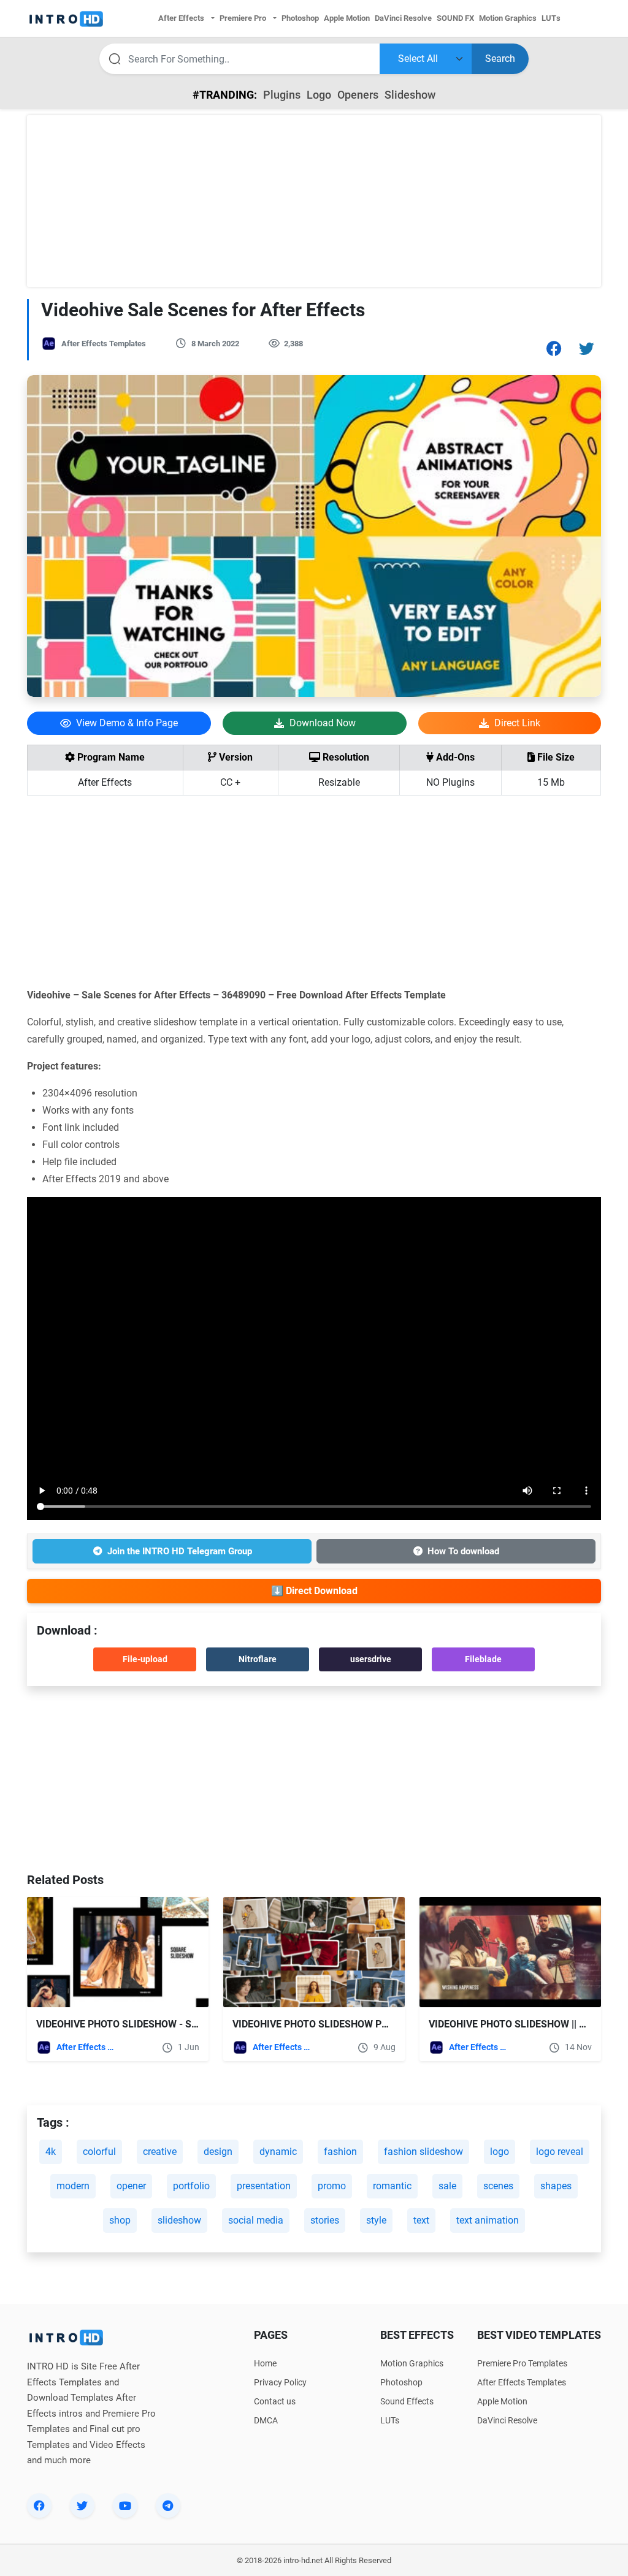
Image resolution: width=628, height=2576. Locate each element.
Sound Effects (407, 2401)
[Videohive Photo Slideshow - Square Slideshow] (118, 1952)
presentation (264, 2186)
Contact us (275, 2401)
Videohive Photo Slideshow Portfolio (330, 2024)
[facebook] (39, 2506)
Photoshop (401, 2382)
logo (500, 2152)
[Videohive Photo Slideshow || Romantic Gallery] (510, 1952)
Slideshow (410, 95)
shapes (556, 2186)
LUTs (390, 2420)
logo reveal (560, 2152)
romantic (392, 2186)
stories (325, 2220)
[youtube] (125, 2506)
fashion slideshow (423, 2152)
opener (131, 2186)
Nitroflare (258, 1659)
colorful (99, 2152)
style (376, 2220)
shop (120, 2220)
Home (265, 2363)
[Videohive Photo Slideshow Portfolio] (314, 1952)
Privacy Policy (280, 2382)
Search (500, 59)
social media (256, 2220)
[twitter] (82, 2506)
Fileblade (483, 1659)
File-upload (145, 1659)
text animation (488, 2220)
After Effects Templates (104, 344)
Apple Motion (502, 2401)
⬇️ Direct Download (314, 1591)
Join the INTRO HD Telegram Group (180, 1551)
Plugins (282, 95)
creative (160, 2152)
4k (51, 2152)
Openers (358, 95)
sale (447, 2186)
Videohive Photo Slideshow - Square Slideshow (158, 2024)
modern (73, 2186)
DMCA (266, 2420)
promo (332, 2186)
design (218, 2152)
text (421, 2220)
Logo (319, 95)
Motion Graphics (412, 2363)
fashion (340, 2152)
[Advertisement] (314, 201)
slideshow (179, 2220)
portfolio (191, 2186)
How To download (463, 1551)
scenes (498, 2186)
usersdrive (371, 1659)
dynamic (278, 2152)
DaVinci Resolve (507, 2420)
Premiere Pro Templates (522, 2363)
